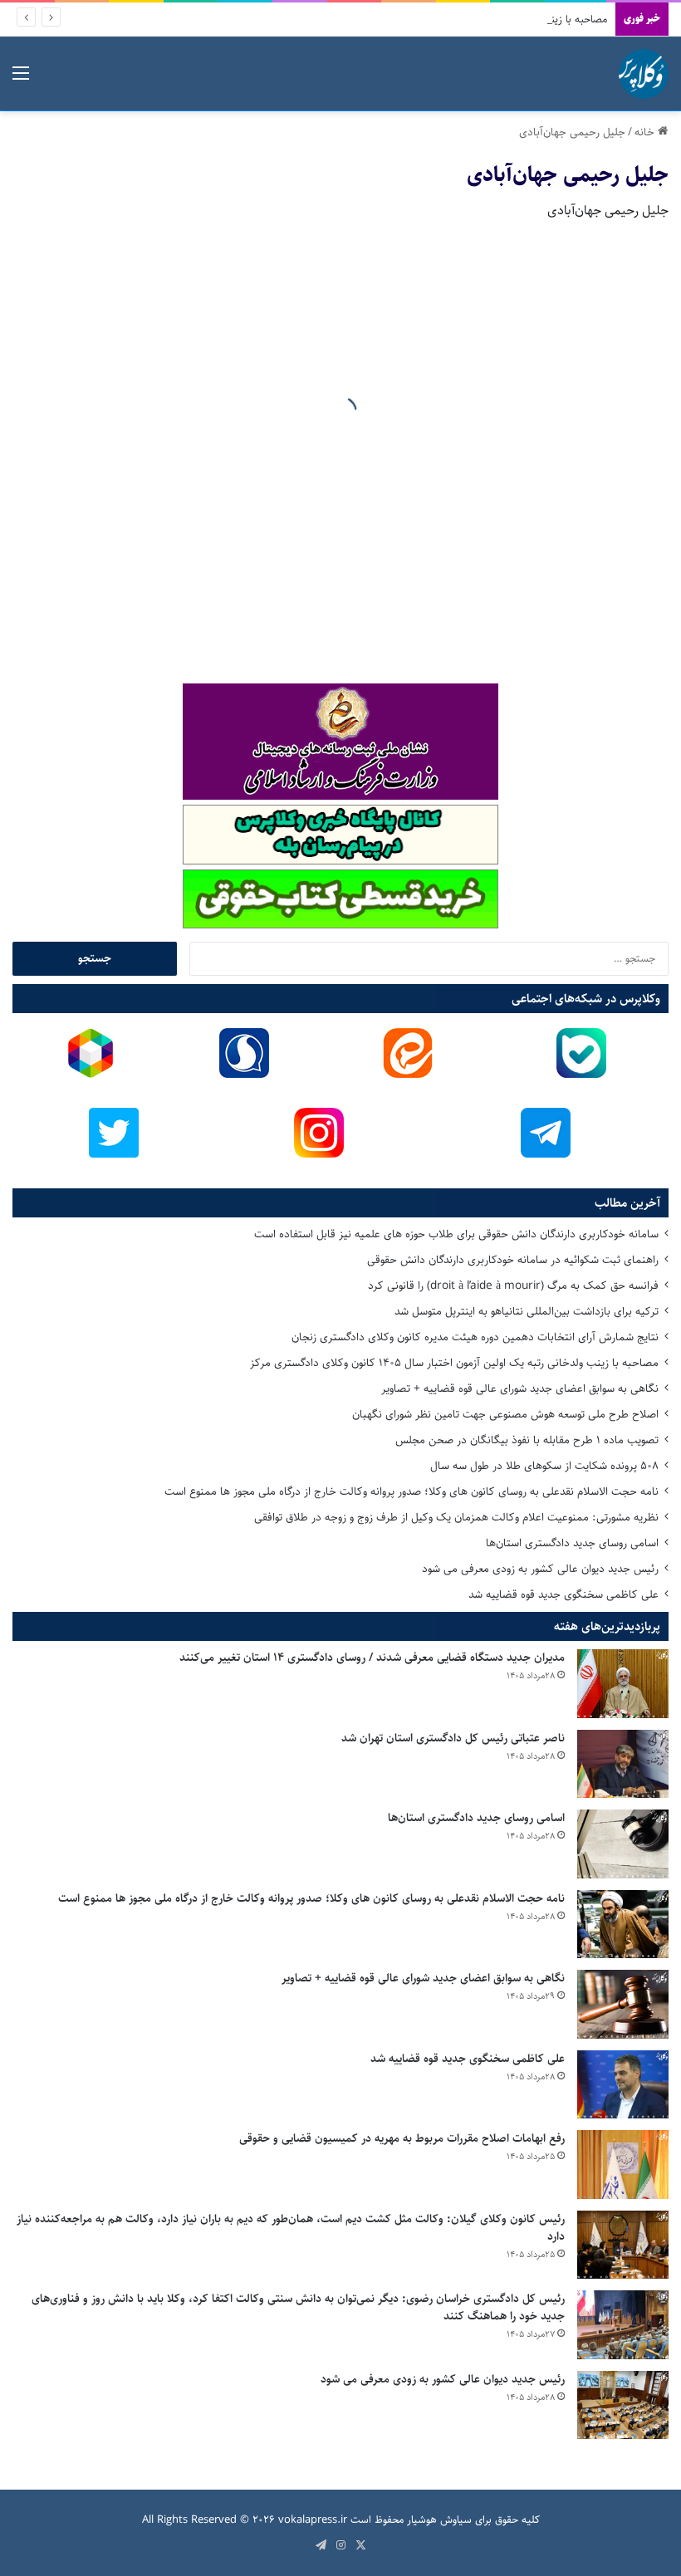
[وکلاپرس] (644, 74)
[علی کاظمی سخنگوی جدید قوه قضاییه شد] (623, 2085)
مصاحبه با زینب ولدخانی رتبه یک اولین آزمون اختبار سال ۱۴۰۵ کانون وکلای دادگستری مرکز (417, 19)
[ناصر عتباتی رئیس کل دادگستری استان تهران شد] (623, 1764)
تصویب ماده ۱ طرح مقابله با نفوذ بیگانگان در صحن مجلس (527, 1440)
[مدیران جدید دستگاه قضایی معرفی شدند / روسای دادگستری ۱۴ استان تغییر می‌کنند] (623, 1684)
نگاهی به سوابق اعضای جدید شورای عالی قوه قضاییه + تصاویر (520, 1388)
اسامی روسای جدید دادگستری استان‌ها (572, 1543)
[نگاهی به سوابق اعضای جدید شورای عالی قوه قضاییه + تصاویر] (623, 2004)
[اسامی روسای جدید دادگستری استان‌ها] (623, 1844)
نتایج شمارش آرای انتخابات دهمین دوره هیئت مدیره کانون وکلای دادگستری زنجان (475, 1337)
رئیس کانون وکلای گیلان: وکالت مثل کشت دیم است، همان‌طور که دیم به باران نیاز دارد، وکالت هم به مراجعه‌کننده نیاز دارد (291, 2228)
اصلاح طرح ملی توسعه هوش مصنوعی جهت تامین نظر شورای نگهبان (505, 1414)
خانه (646, 132)
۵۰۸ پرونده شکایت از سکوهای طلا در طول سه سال (544, 1466)
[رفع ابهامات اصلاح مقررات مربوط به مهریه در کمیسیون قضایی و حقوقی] (623, 2165)
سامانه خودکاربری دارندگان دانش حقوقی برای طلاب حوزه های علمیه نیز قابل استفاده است (456, 1234)
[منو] (21, 80)
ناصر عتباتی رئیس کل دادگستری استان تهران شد (453, 1738)
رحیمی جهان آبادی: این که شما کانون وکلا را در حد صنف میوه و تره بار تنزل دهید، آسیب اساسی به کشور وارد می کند (564, 404)
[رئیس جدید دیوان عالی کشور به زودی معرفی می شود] (623, 2405)
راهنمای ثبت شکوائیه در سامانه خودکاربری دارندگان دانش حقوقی (513, 1260)
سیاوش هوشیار (439, 2520)
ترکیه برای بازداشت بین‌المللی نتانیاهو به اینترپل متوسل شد (527, 1311)
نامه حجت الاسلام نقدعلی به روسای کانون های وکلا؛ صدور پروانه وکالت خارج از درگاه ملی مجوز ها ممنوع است (412, 1491)
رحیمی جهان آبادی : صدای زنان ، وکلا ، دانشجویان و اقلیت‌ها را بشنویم (330, 554)
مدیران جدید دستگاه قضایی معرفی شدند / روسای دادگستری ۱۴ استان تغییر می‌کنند (372, 1658)
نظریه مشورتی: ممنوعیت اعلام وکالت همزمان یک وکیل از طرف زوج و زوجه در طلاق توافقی (456, 1517)
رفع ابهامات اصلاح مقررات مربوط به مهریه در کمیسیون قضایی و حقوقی (402, 2138)
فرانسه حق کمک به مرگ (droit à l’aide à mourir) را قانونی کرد (513, 1286)
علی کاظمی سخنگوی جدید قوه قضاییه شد (563, 1594)
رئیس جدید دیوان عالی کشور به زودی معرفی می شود (540, 1569)
